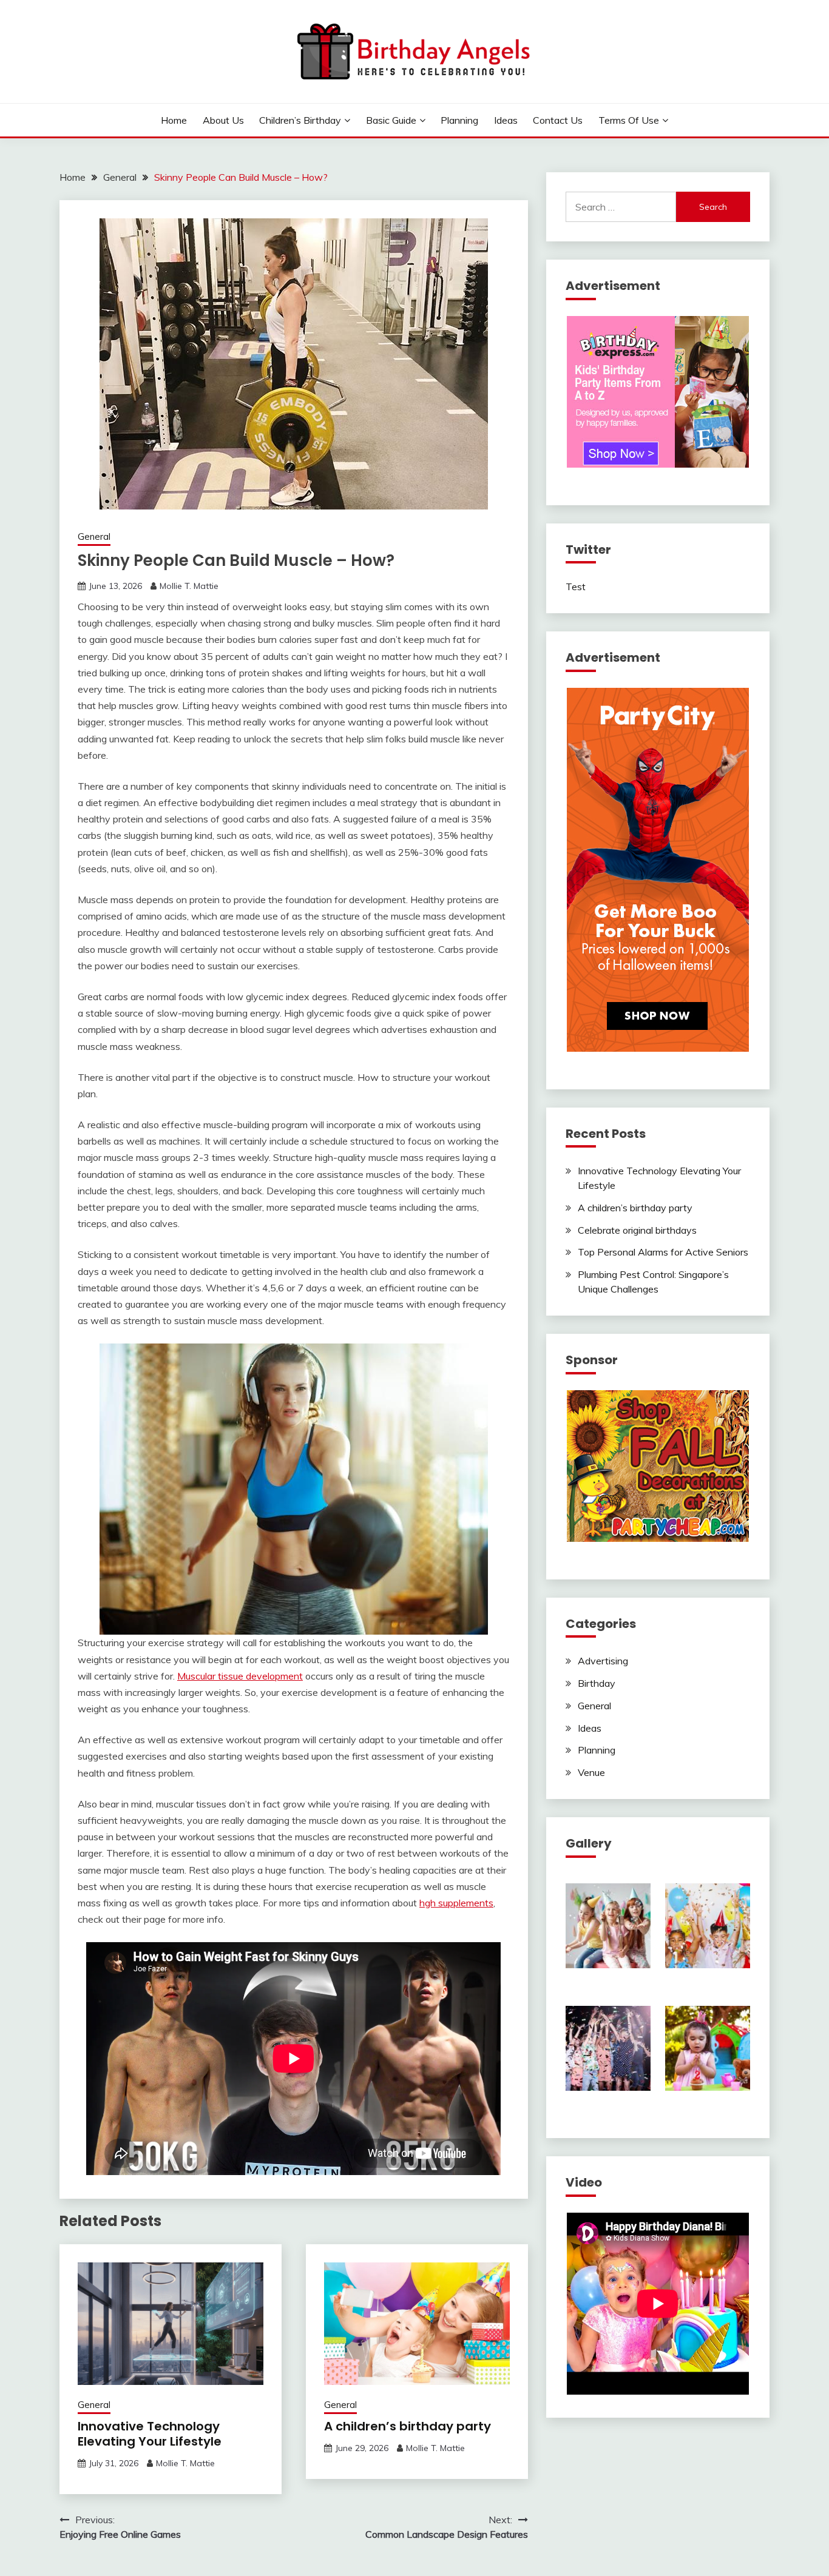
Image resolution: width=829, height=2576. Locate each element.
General (94, 536)
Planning (459, 120)
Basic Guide (391, 120)
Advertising (603, 1661)
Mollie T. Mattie (189, 586)
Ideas (506, 120)
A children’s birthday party (408, 2426)
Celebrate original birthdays (637, 1230)
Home (174, 120)
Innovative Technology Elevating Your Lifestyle (150, 2434)
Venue (591, 1772)
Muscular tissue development (240, 1676)
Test (576, 587)
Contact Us (558, 120)
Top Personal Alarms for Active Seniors (663, 1252)
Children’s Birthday (300, 120)
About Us (223, 120)
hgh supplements (456, 1903)
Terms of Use (629, 120)
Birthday (597, 1683)
